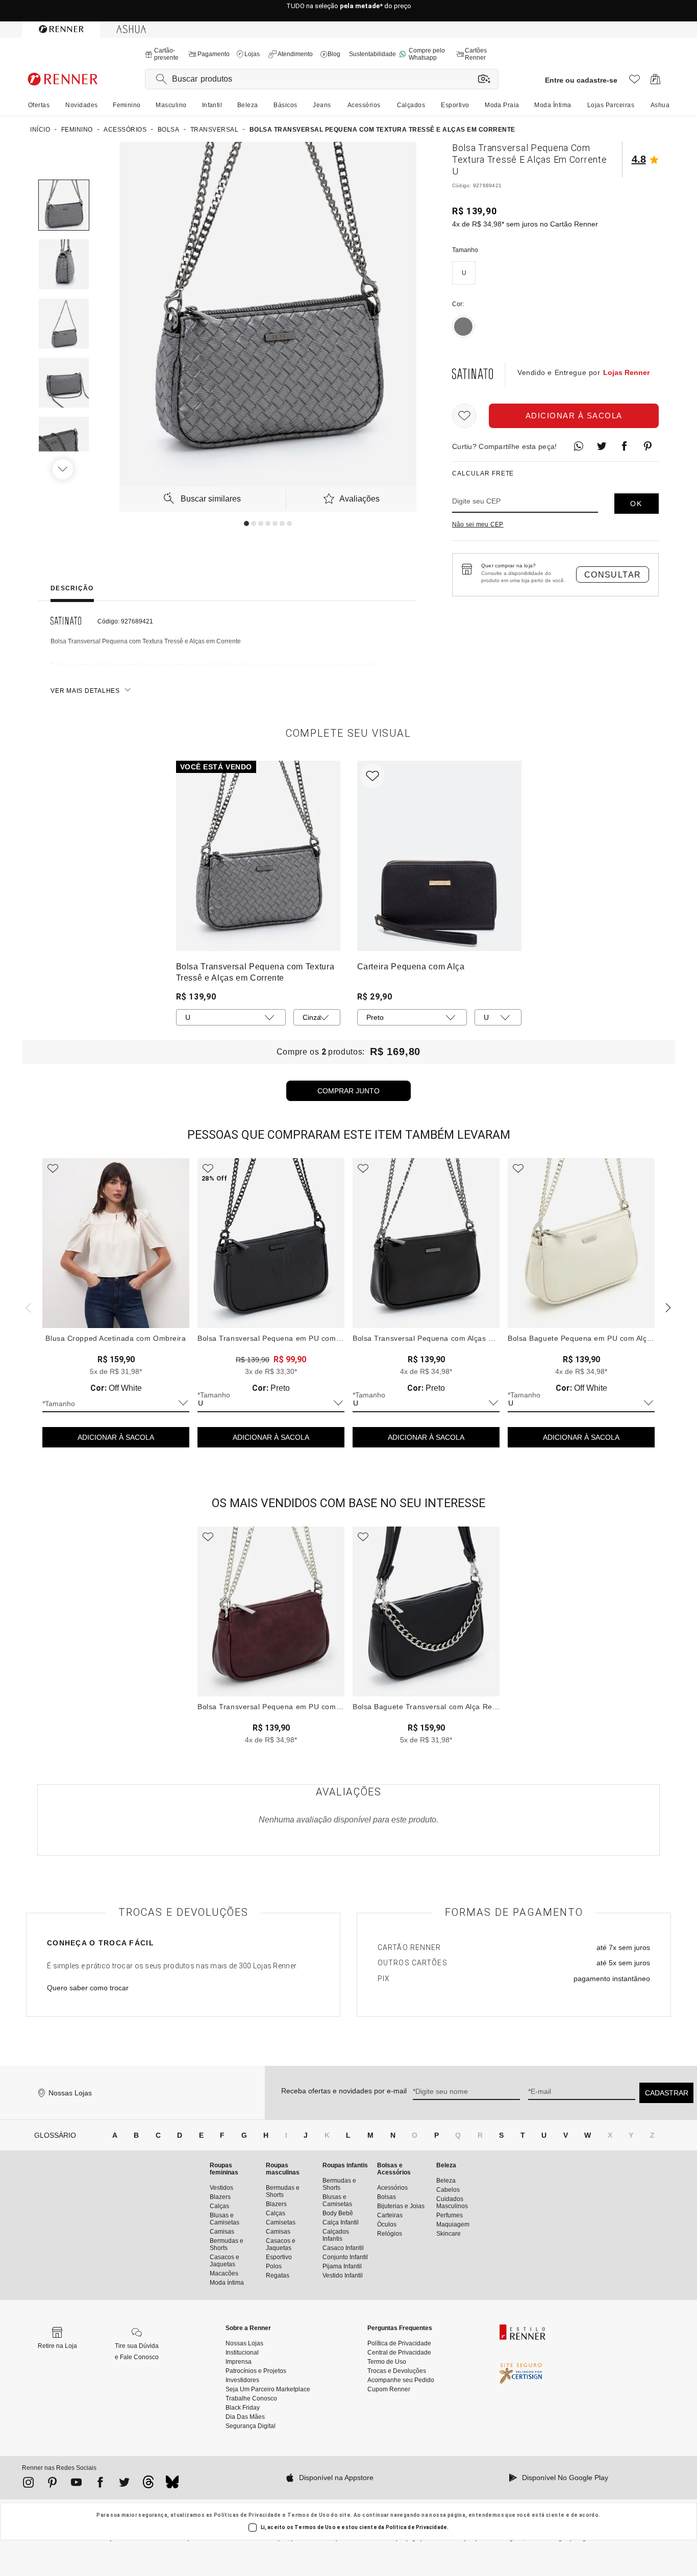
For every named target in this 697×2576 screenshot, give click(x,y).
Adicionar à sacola (574, 416)
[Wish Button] (464, 416)
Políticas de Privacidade (247, 2515)
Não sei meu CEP (478, 524)
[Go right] (64, 469)
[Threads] (148, 2485)
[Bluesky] (172, 2485)
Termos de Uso (308, 2515)
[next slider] (27, 1307)
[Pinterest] (52, 2484)
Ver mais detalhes (85, 691)
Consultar (613, 575)
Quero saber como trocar (88, 1988)
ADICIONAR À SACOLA (116, 1437)
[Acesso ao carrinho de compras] (655, 82)
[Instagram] (28, 2484)
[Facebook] (100, 2484)
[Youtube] (76, 2484)
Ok (636, 504)
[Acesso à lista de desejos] (634, 82)
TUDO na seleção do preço (349, 11)
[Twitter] (124, 2484)
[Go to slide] (246, 523)
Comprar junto (348, 1091)
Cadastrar (667, 2093)
